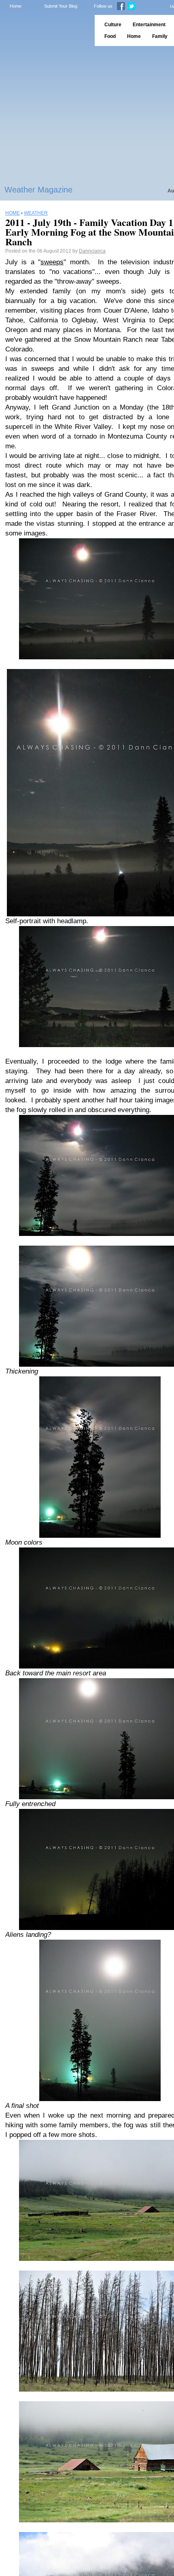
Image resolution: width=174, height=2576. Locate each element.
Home (16, 6)
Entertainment (149, 25)
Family (160, 36)
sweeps (52, 262)
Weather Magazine (38, 190)
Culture (113, 25)
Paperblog (45, 30)
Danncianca (92, 251)
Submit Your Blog (61, 6)
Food (110, 36)
